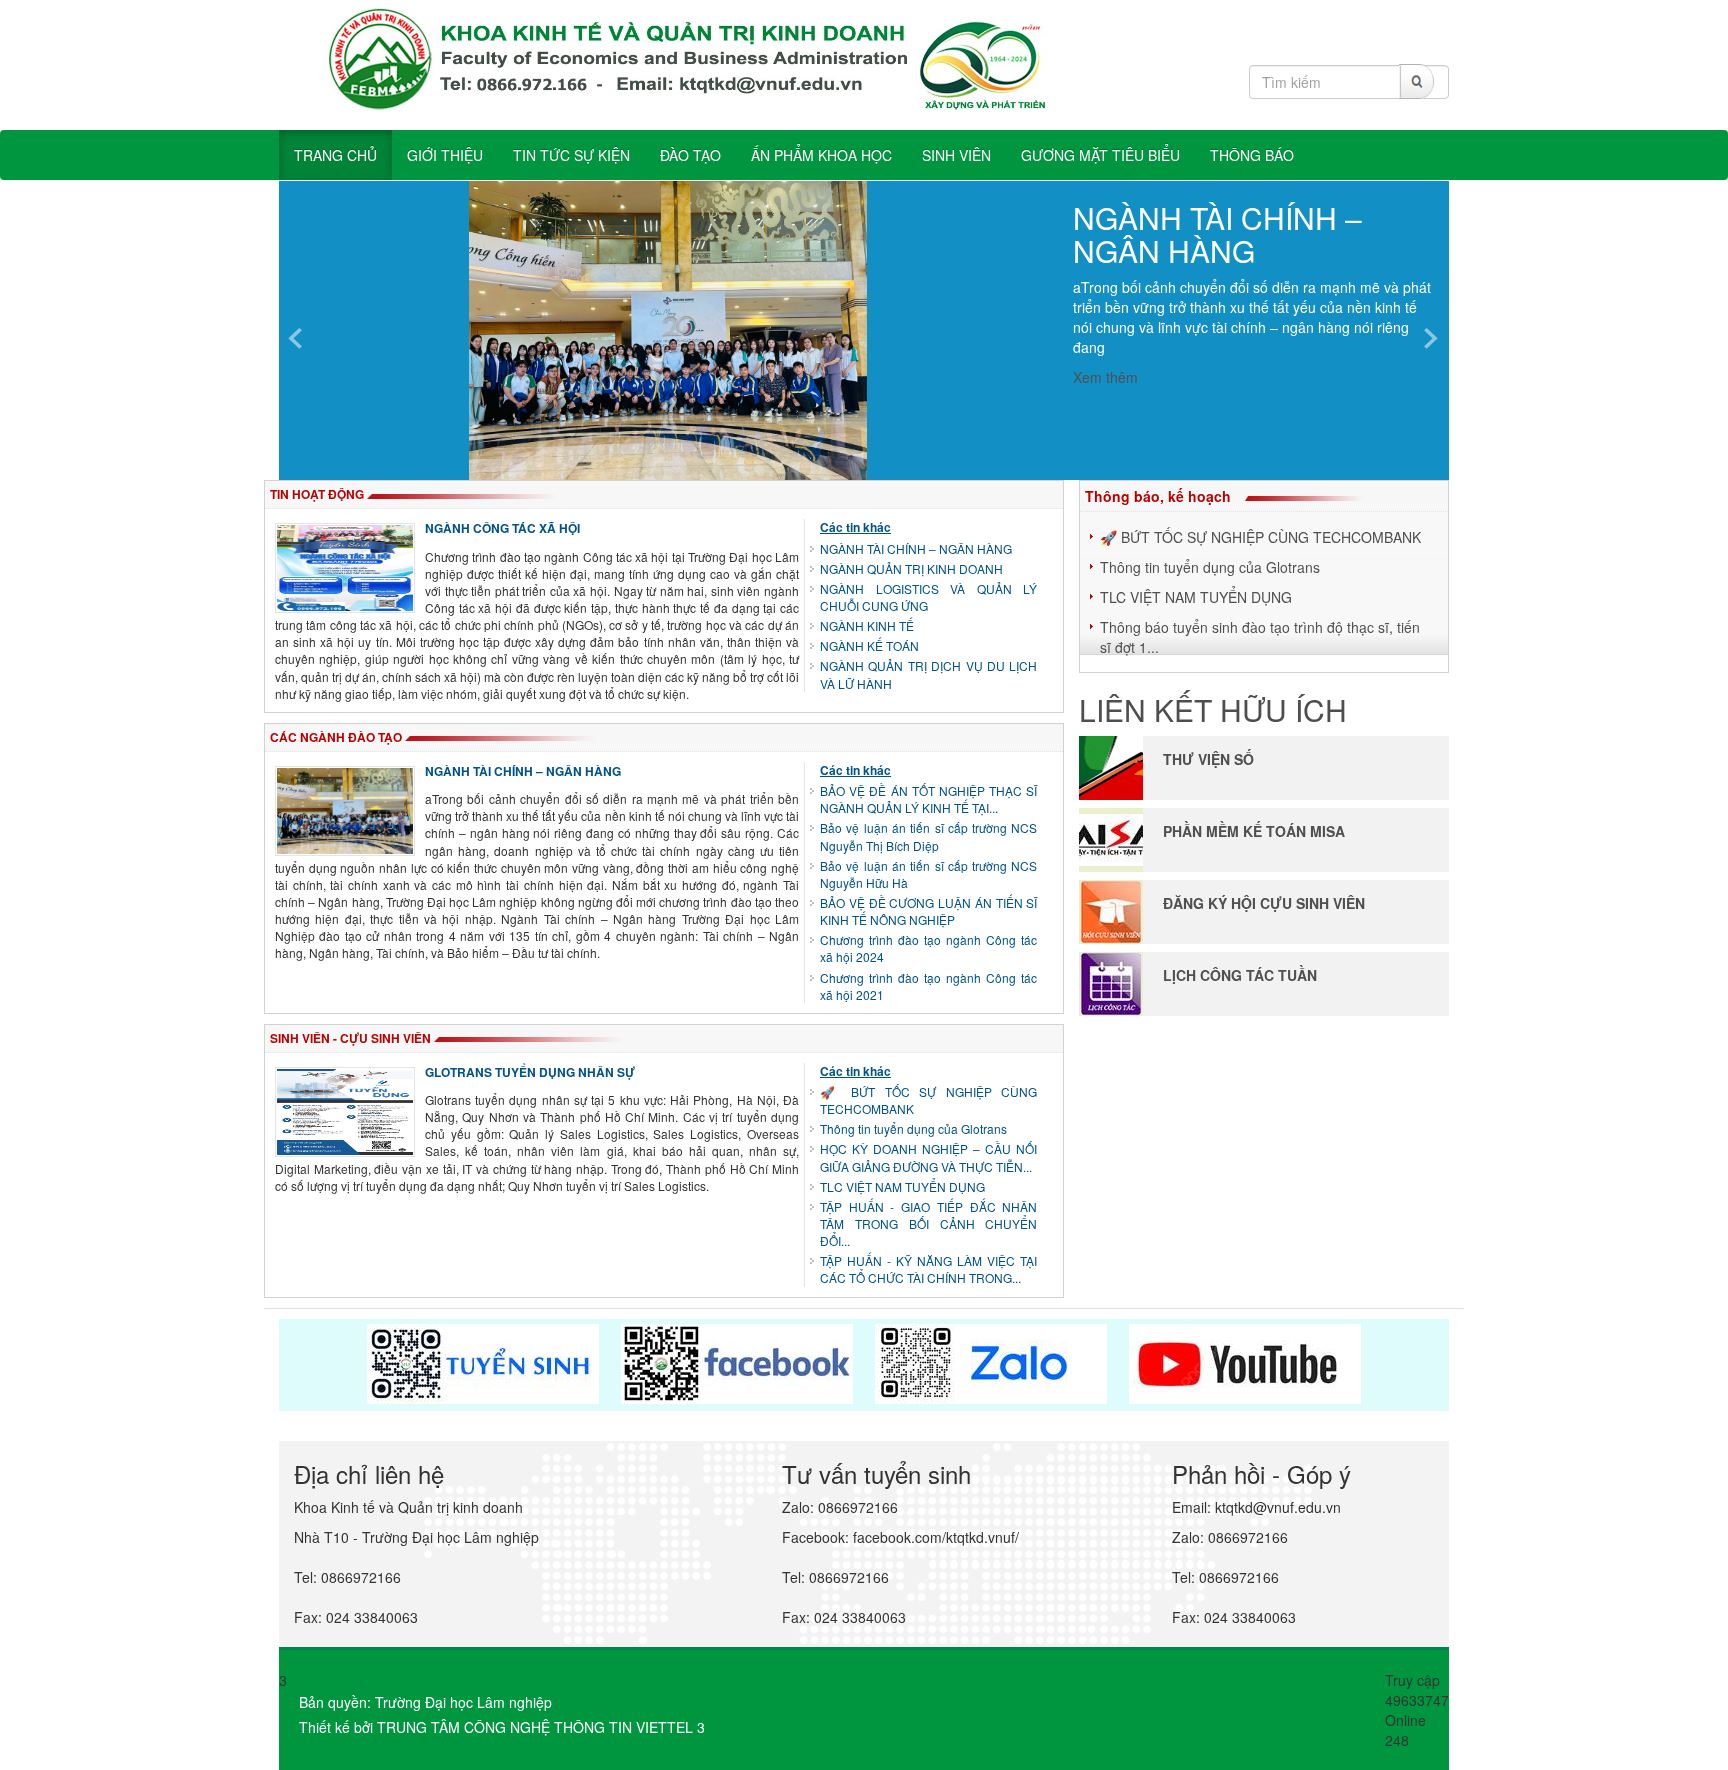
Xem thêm (1105, 377)
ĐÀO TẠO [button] (690, 155)
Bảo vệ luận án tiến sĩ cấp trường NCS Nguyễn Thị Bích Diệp (928, 836)
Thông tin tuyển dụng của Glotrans (913, 1128)
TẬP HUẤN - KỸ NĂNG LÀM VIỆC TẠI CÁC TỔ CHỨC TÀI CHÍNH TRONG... (928, 1269)
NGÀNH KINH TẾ (867, 625)
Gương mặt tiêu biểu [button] (1100, 155)
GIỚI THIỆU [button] (445, 155)
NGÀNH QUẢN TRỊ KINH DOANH (911, 568)
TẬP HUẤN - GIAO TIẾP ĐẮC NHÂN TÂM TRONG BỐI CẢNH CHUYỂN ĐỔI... (928, 1223)
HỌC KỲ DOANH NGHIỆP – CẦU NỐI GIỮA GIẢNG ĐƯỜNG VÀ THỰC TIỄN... (928, 1157)
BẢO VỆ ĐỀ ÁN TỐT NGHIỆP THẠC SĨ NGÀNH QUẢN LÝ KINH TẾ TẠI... (928, 799)
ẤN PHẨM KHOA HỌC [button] (821, 155)
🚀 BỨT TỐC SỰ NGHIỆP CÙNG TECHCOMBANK (1260, 537)
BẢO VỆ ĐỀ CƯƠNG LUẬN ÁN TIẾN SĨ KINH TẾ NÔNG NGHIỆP (928, 911)
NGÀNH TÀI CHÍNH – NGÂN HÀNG (1217, 234)
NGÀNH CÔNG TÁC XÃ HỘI (502, 528)
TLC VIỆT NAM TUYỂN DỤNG (902, 1186)
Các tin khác (855, 527)
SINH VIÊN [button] (956, 155)
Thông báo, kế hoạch (1158, 496)
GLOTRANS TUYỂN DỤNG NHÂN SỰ (530, 1072)
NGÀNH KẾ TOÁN (869, 645)
